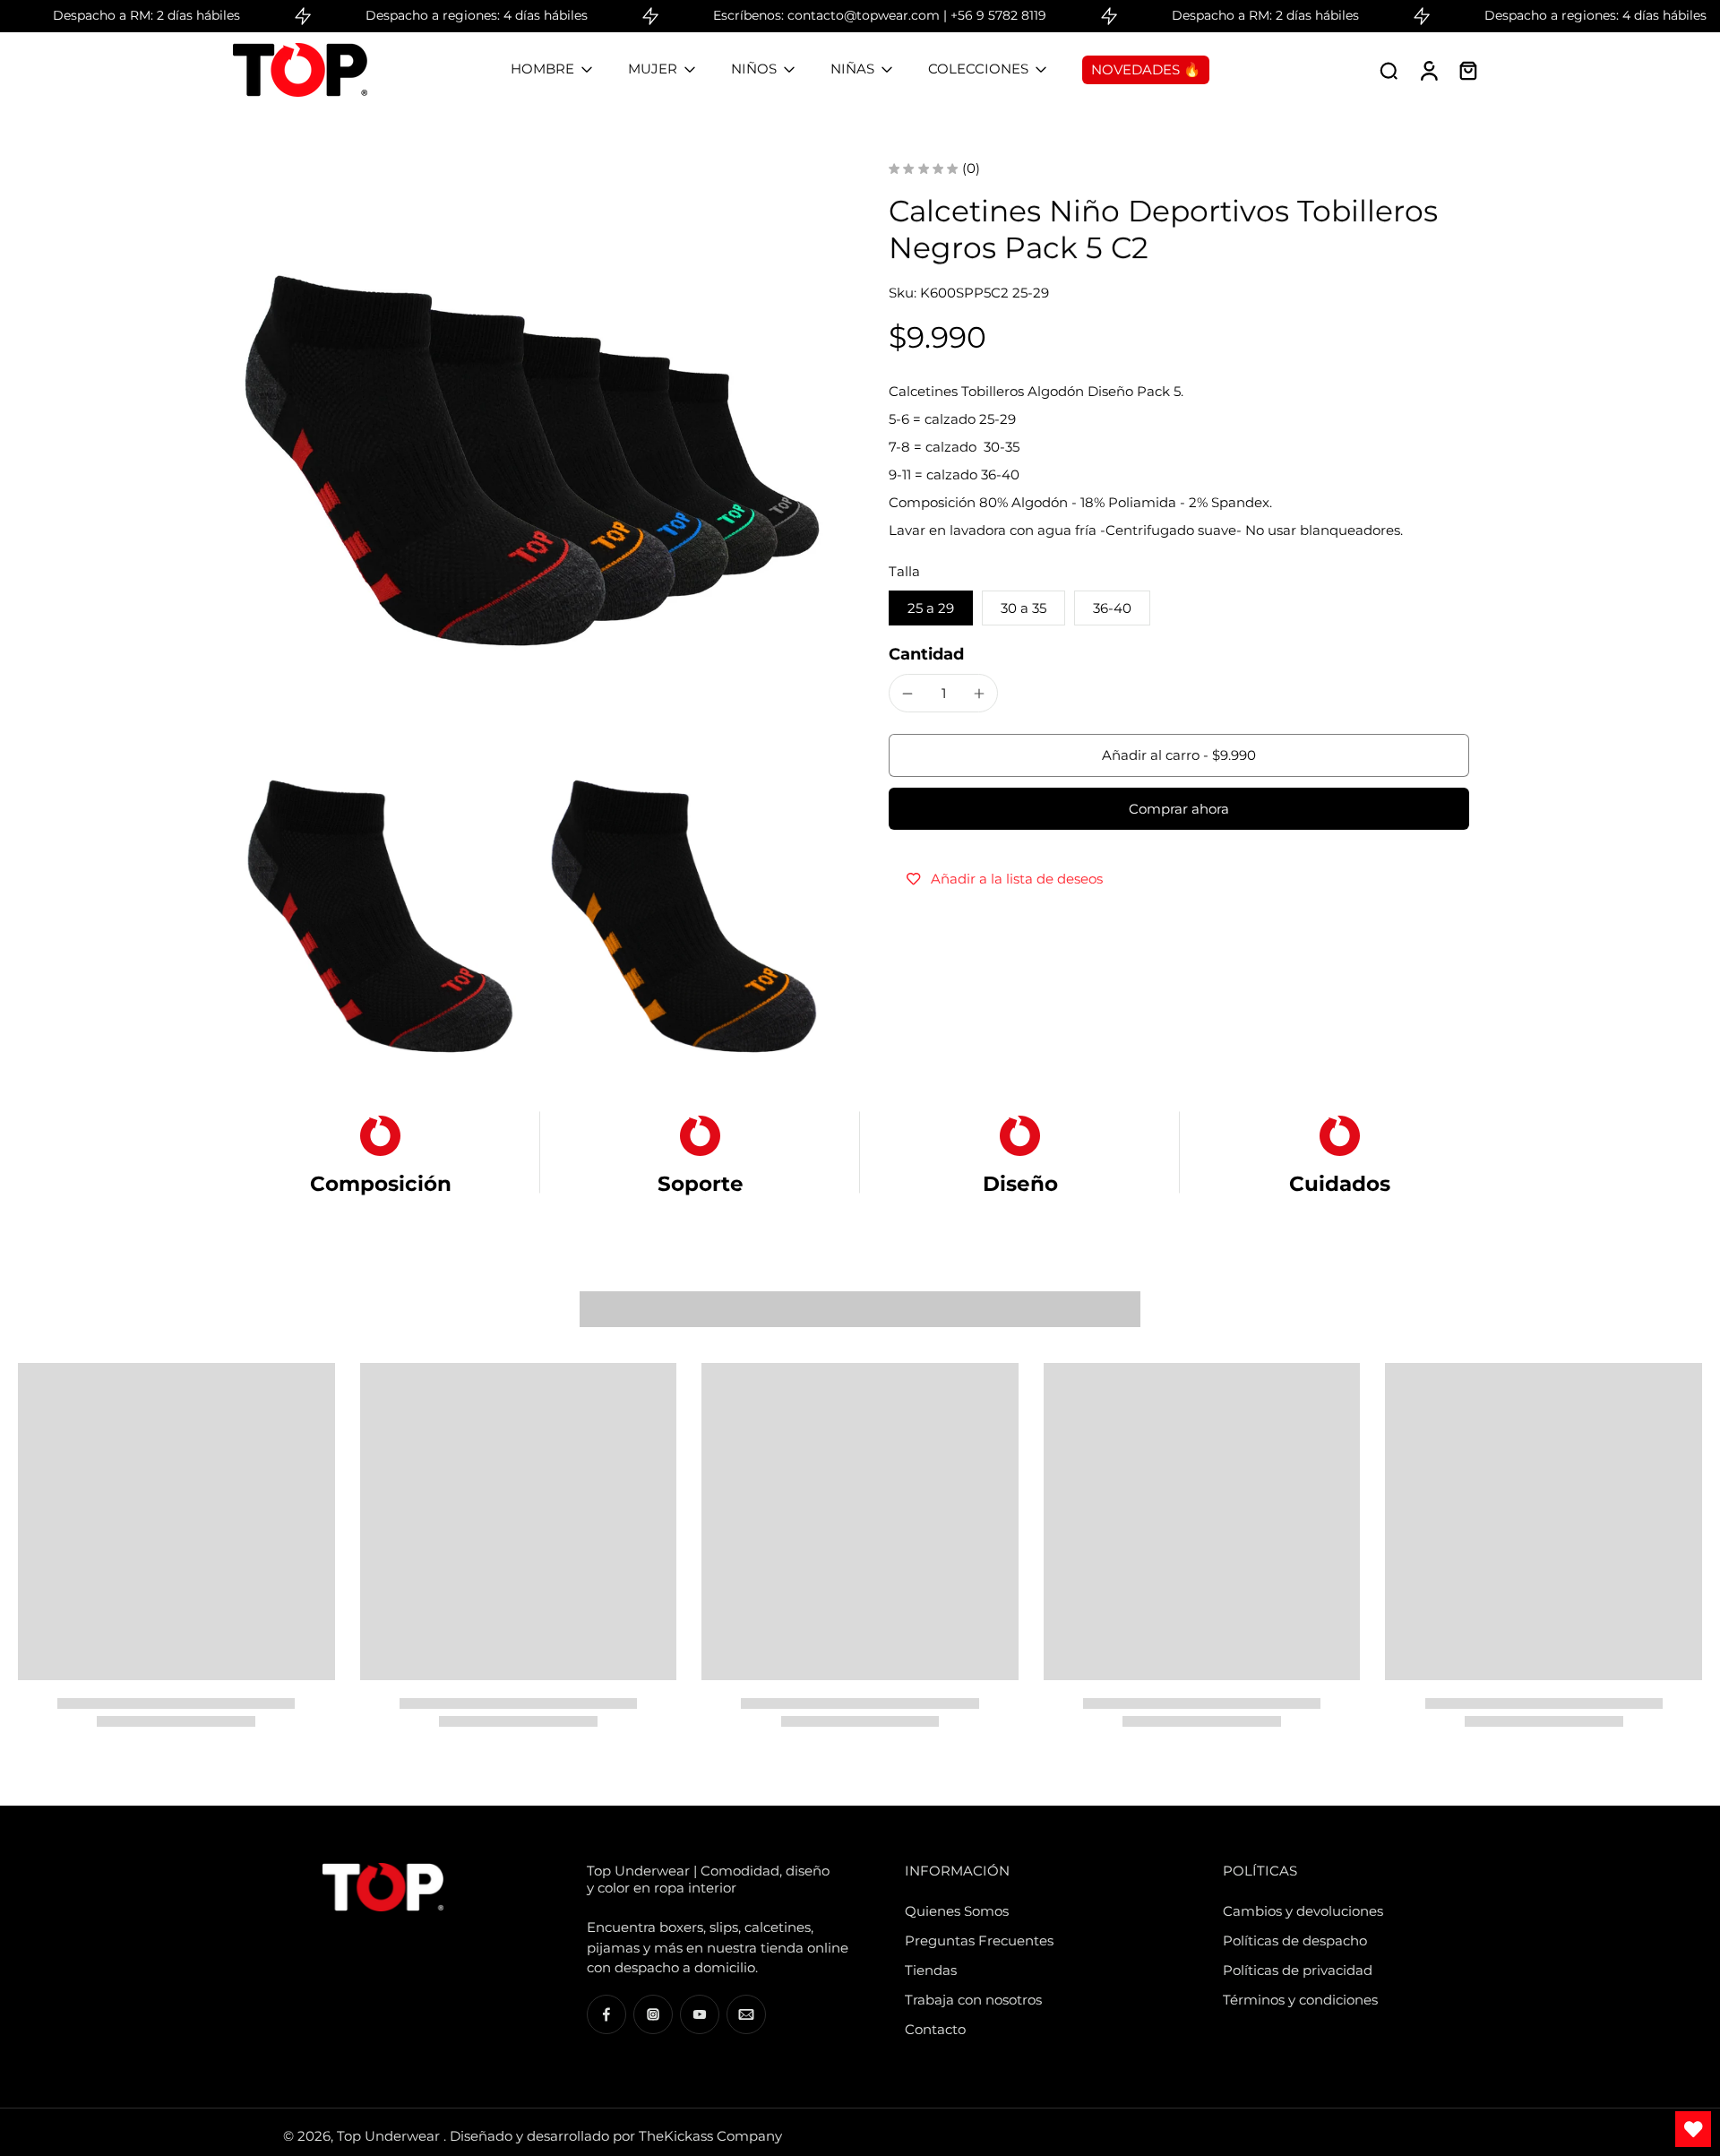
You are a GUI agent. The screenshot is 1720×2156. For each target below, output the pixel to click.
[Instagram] (653, 2014)
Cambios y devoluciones (1303, 1911)
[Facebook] (606, 2014)
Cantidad (926, 654)
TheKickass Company (710, 2136)
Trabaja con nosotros (973, 2000)
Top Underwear (390, 2136)
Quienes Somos (957, 1911)
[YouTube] (700, 2014)
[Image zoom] (532, 461)
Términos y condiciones (1300, 2000)
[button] (1179, 756)
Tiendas (931, 1970)
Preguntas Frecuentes (979, 1940)
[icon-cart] (1467, 70)
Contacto (935, 2029)
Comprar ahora (1179, 809)
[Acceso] (1428, 70)
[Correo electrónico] (746, 2014)
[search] (1389, 70)
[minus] (907, 694)
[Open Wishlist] (1693, 2129)
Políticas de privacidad (1298, 1970)
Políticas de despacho (1295, 1940)
